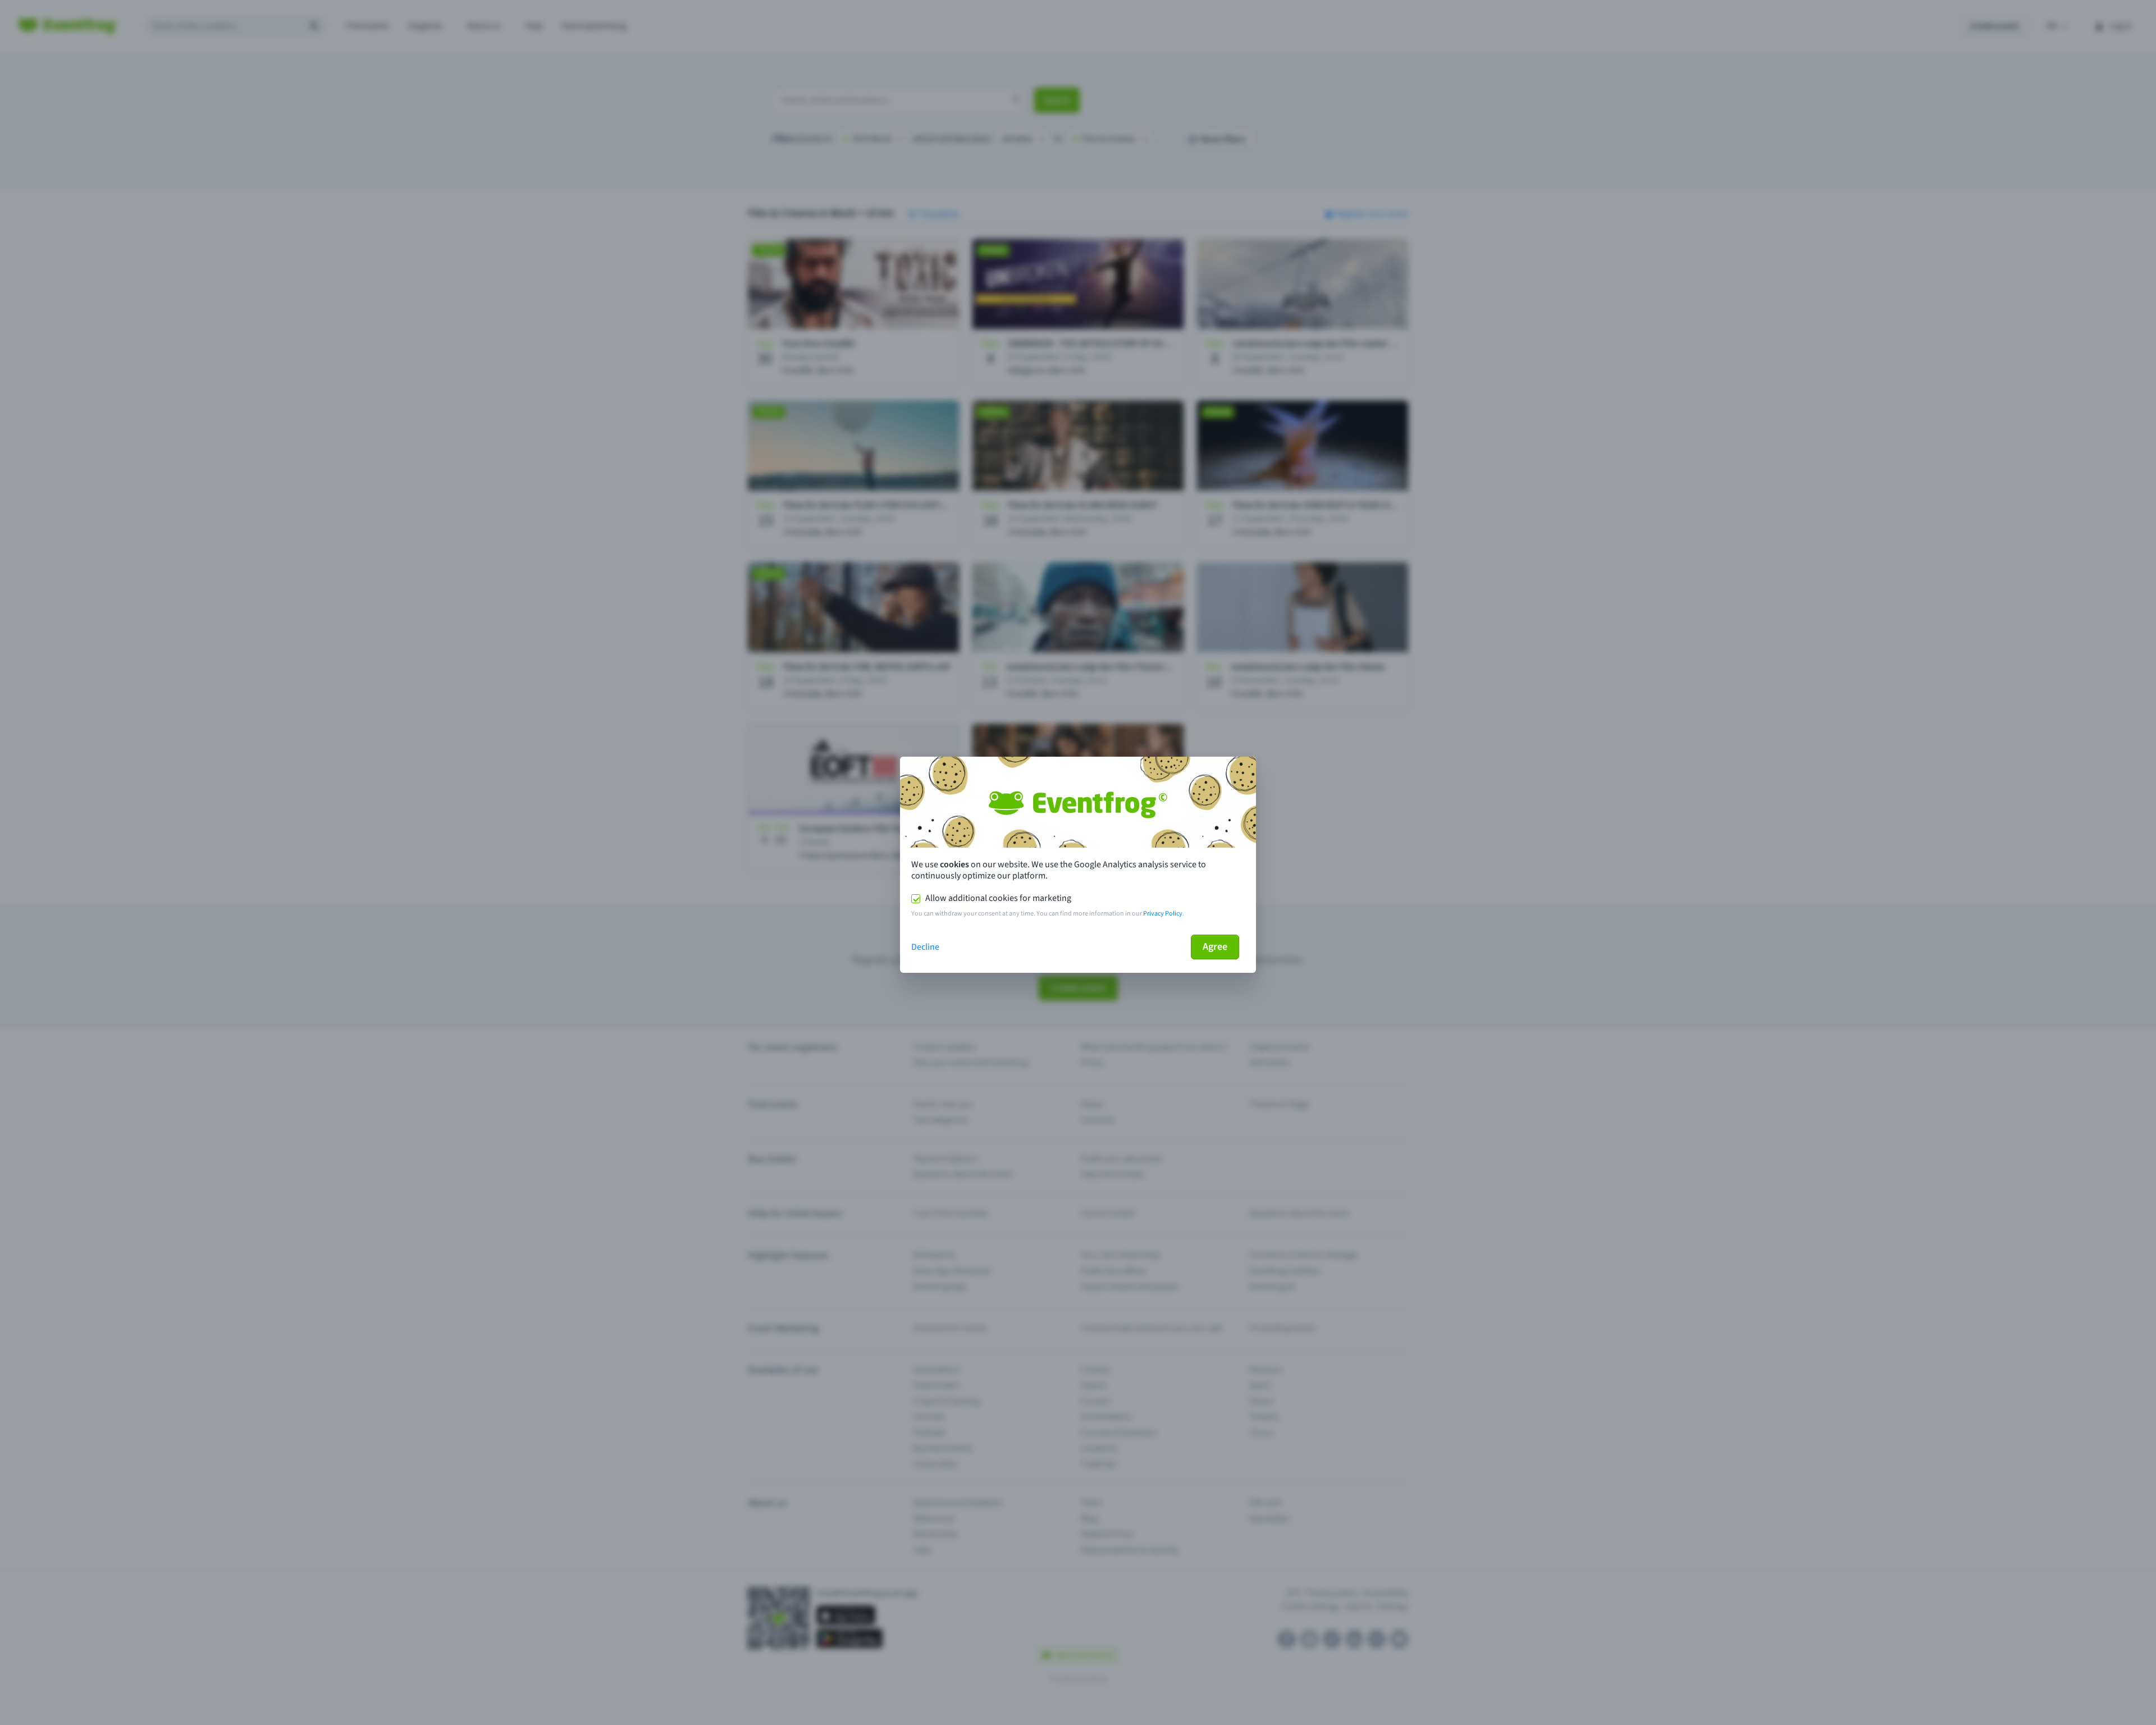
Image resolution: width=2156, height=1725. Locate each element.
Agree (1215, 947)
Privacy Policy (1163, 914)
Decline (925, 947)
